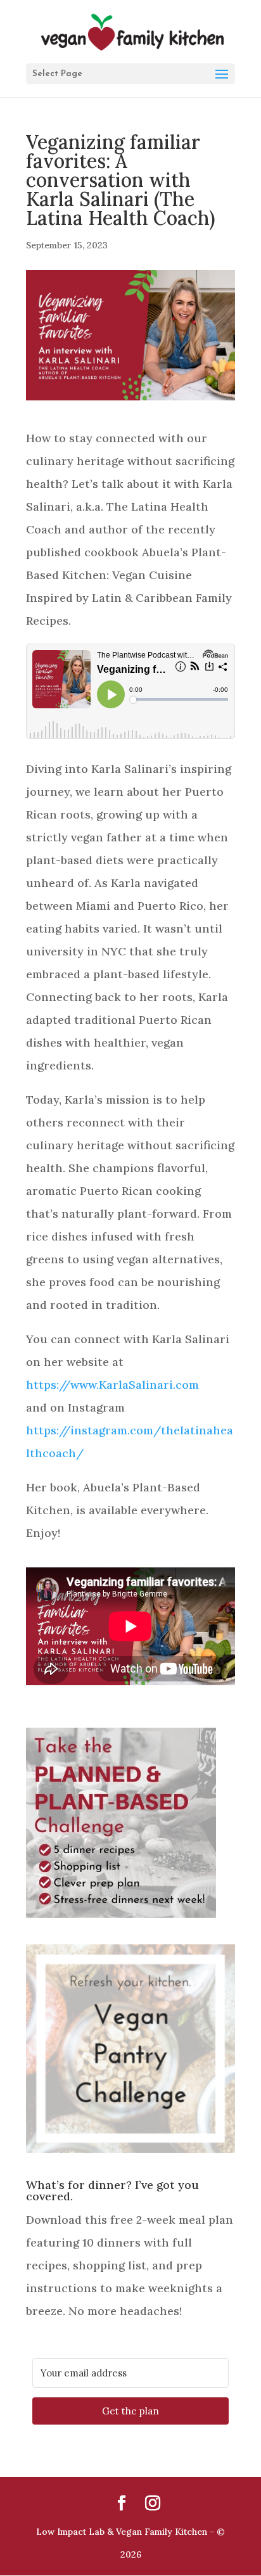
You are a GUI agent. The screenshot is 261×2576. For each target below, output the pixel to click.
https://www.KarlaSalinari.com (112, 1385)
